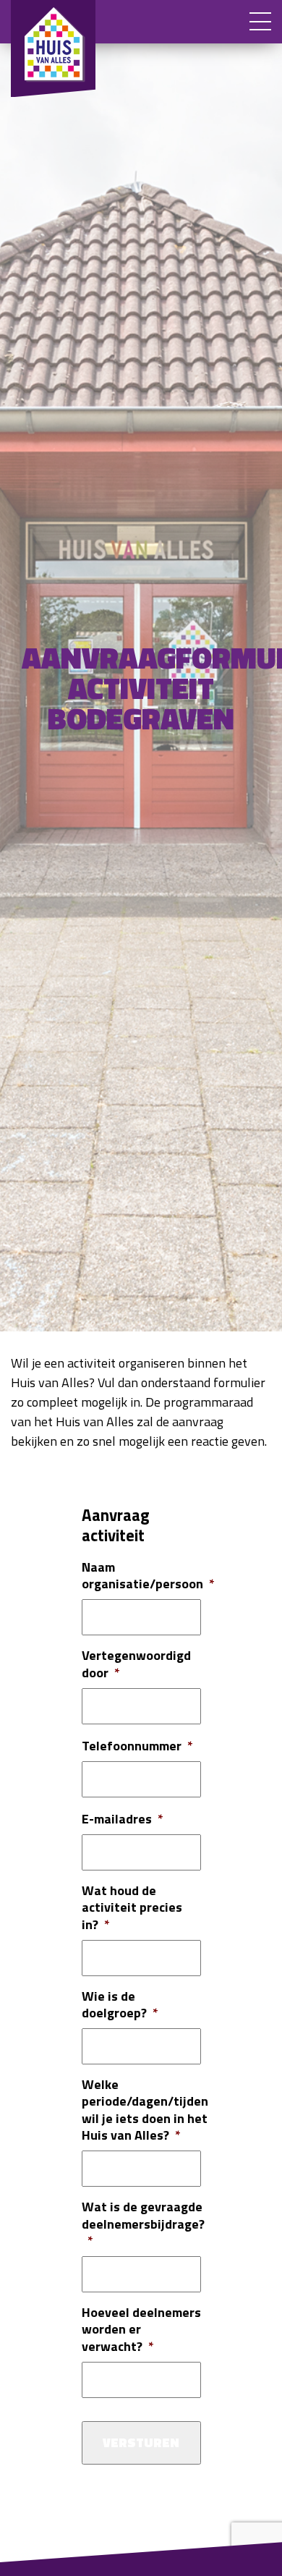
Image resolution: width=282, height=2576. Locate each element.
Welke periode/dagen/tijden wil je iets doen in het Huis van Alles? (145, 2110)
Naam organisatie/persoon (148, 1576)
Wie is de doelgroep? (120, 2005)
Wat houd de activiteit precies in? (132, 1907)
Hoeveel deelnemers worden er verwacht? (141, 2329)
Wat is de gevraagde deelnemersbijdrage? (143, 2224)
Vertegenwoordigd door (136, 1664)
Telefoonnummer (137, 1746)
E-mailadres (123, 1819)
